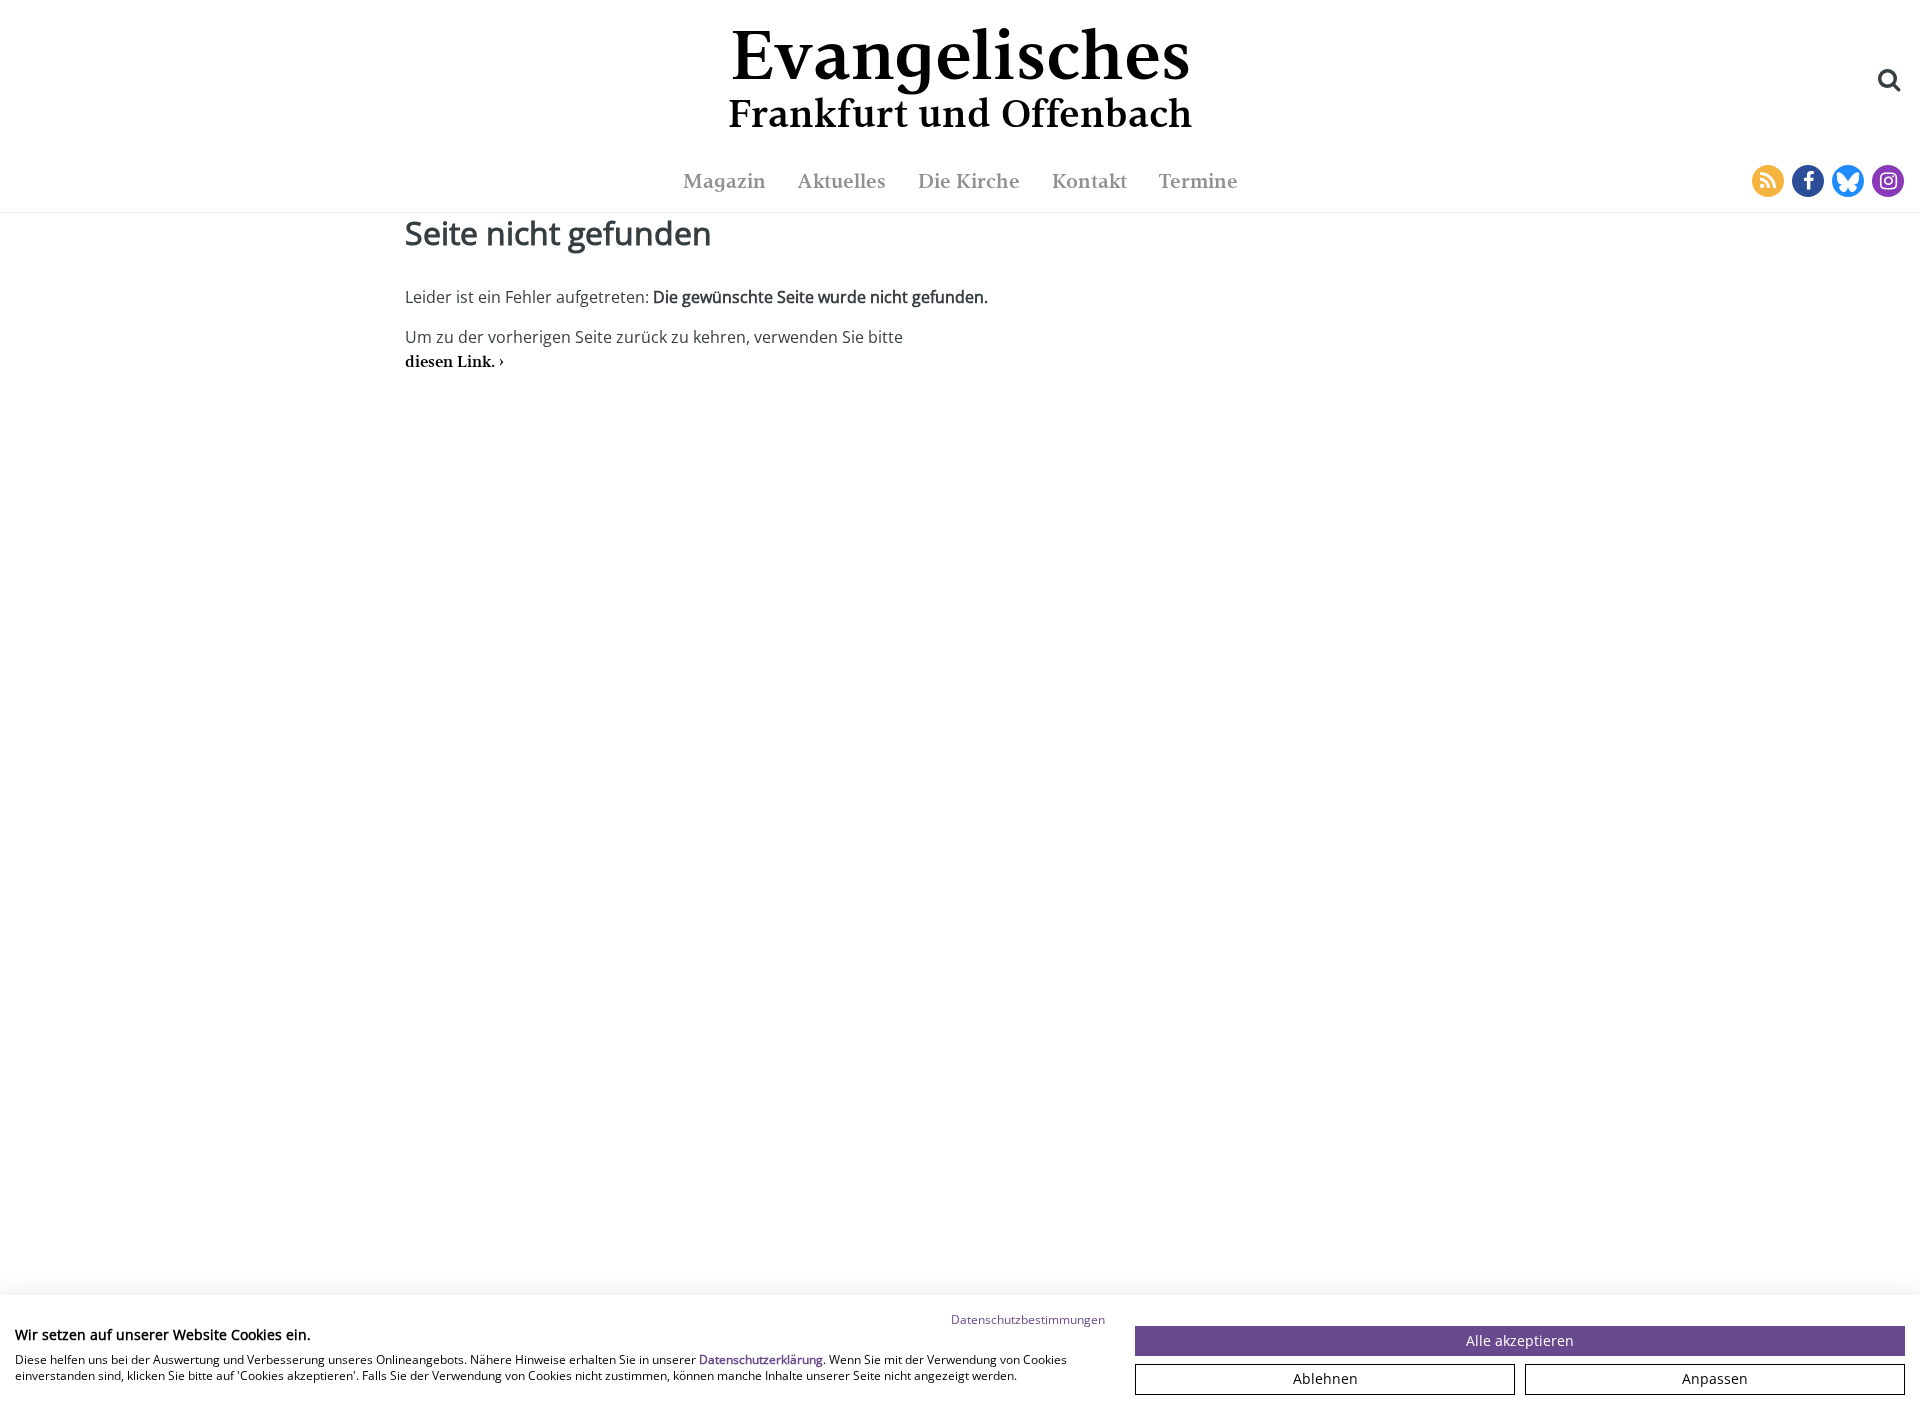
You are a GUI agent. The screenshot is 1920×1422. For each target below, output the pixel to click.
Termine (1198, 181)
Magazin (724, 181)
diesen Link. (450, 361)
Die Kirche (969, 181)
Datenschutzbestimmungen (1028, 1319)
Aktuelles (842, 181)
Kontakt (1089, 181)
